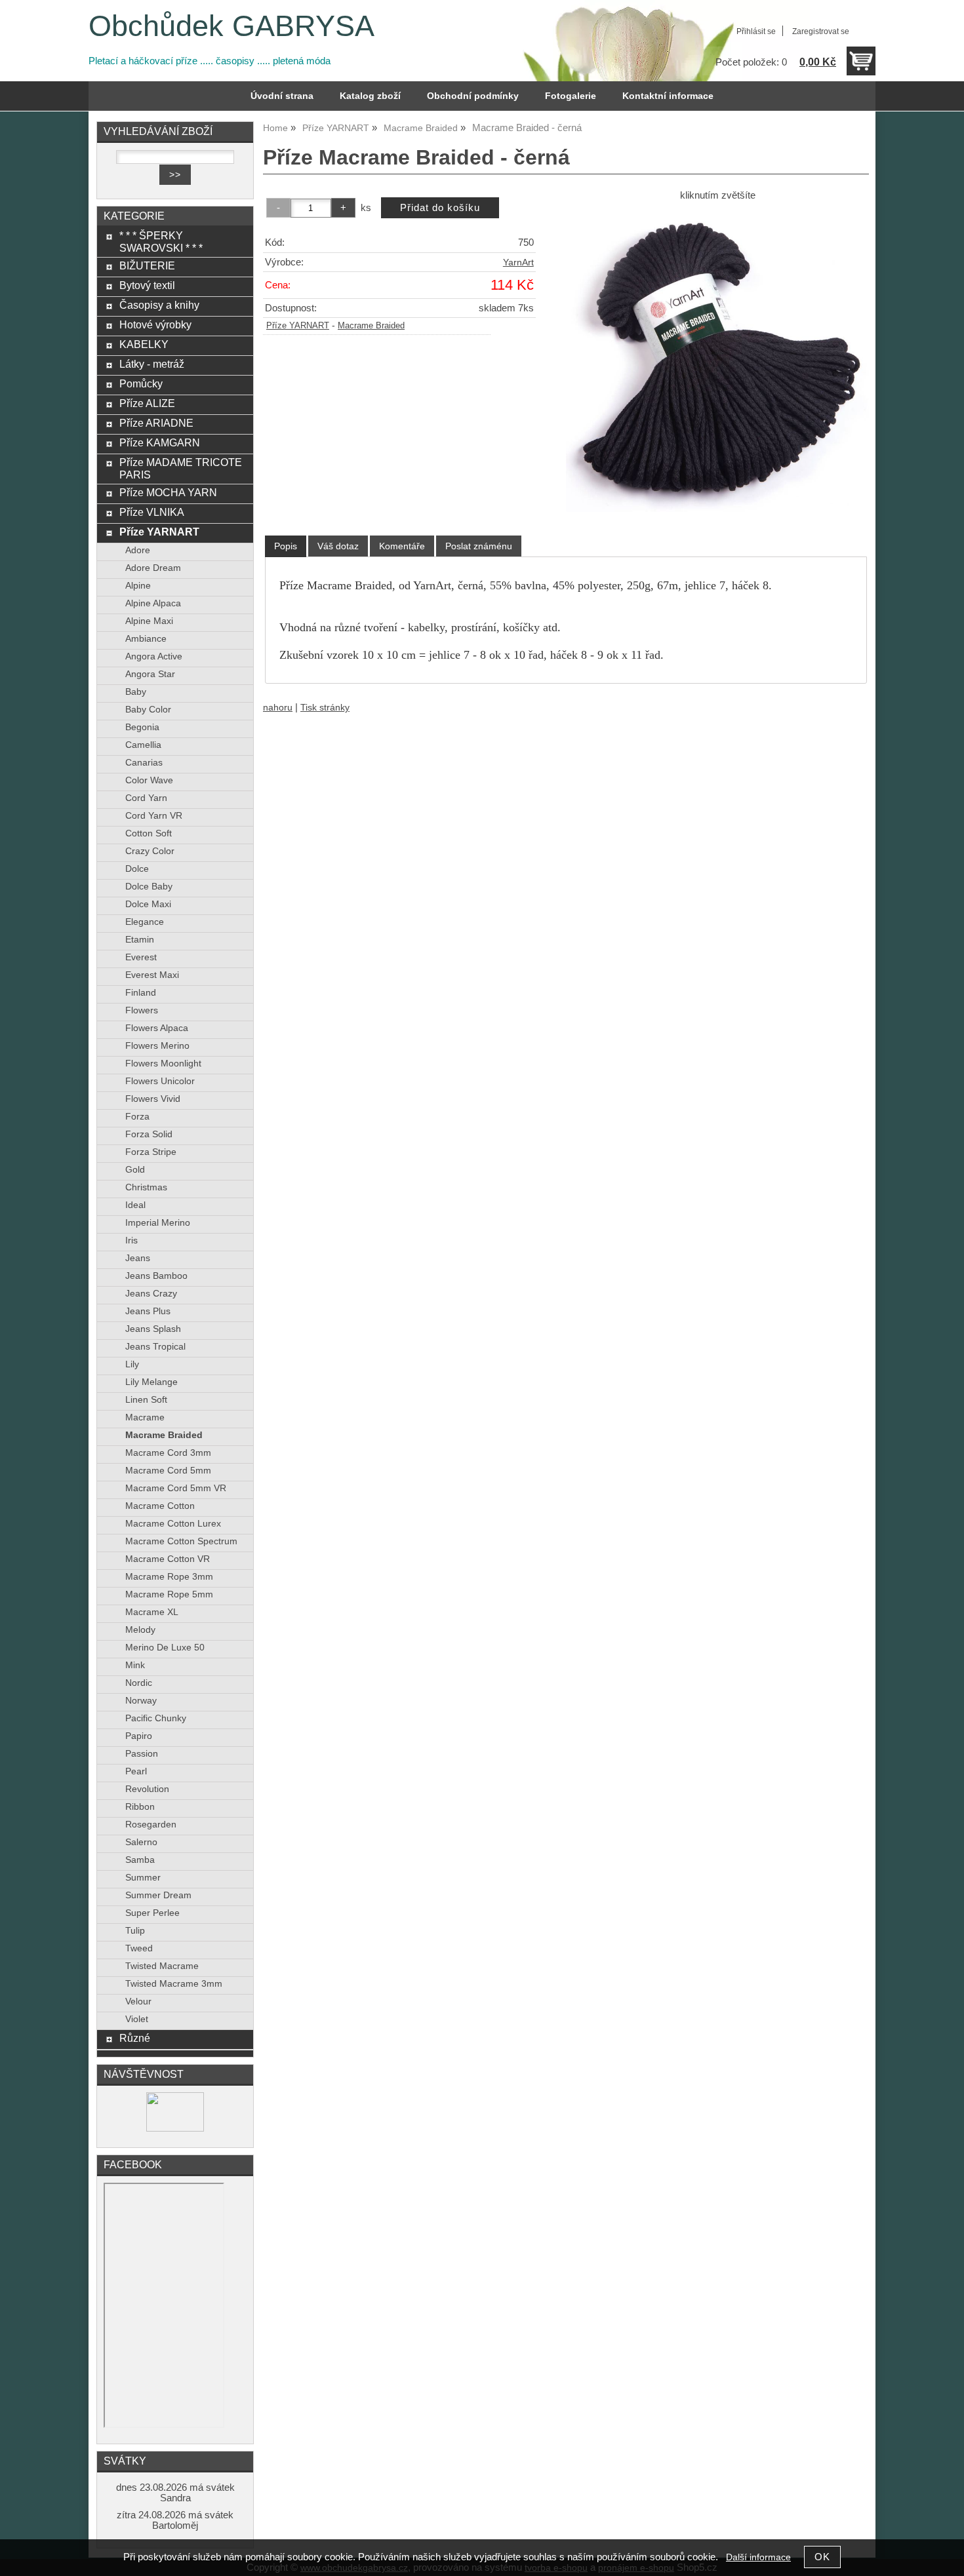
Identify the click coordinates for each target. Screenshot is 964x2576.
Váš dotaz (338, 546)
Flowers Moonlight (163, 1064)
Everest (141, 957)
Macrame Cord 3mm (168, 1453)
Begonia (142, 727)
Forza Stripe (151, 1152)
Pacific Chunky (156, 1718)
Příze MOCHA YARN (168, 492)
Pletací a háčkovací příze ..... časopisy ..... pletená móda (210, 61)
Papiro (139, 1736)
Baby (136, 692)
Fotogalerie (571, 96)
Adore (138, 550)
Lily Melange (151, 1382)
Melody (140, 1630)
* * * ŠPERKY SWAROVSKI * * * (161, 242)
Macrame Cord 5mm (168, 1471)
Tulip (135, 1931)
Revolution (147, 1789)
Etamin (140, 940)
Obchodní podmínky (473, 96)
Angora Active (154, 656)
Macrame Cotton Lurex (173, 1524)
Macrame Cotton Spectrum (181, 1541)
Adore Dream (153, 568)
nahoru (278, 708)
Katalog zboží (370, 96)
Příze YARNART (298, 326)
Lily (132, 1364)
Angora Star (150, 674)
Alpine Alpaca (153, 603)
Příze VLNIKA (152, 512)
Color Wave (149, 780)
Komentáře (402, 546)
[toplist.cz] (175, 2129)
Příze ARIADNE (156, 423)
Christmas (146, 1187)
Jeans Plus (148, 1311)
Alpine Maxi (149, 621)
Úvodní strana (282, 96)
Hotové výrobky (155, 324)
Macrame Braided (371, 326)
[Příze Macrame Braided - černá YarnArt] (717, 361)
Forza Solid (149, 1134)
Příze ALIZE (147, 403)
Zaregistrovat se (821, 31)
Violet (137, 2019)
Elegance (145, 922)
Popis (286, 546)
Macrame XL (152, 1612)
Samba (140, 1860)
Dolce (137, 869)
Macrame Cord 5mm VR (176, 1488)
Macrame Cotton (160, 1506)
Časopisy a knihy (159, 305)
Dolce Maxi (148, 904)
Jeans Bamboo (156, 1276)
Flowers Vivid (153, 1099)
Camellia (143, 745)
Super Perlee (152, 1913)
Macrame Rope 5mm (169, 1594)
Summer (143, 1878)
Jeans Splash (153, 1329)
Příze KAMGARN (160, 442)
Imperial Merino (158, 1223)
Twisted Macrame (162, 1966)
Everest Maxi (152, 975)
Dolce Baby (149, 887)
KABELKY (144, 344)
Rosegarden (151, 1825)
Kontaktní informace (668, 96)
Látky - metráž (152, 364)
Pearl (136, 1771)
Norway (141, 1701)
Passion (142, 1754)
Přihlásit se (756, 31)
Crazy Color (150, 851)
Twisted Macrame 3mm (174, 1984)
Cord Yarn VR (154, 816)
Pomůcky (141, 383)
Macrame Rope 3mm (169, 1577)
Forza (137, 1117)
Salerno (141, 1842)
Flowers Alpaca (157, 1028)
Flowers (142, 1010)
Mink (135, 1665)
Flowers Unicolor (160, 1081)
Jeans (138, 1258)
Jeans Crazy (151, 1294)
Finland (141, 993)
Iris (131, 1240)
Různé (135, 2038)
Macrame (145, 1417)
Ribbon (140, 1807)
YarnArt (518, 263)
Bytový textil (147, 285)
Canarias (144, 763)
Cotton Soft (149, 833)
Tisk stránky (325, 708)
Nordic (139, 1683)
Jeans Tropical (155, 1347)
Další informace (758, 2557)
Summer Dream (158, 1895)
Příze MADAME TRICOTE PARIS (181, 468)
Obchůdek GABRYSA (231, 26)
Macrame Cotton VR (168, 1559)
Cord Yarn (146, 798)
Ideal (135, 1205)
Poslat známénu (479, 546)
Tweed (139, 1948)
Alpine (138, 586)
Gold (135, 1170)
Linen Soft (146, 1400)
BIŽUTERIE (147, 265)
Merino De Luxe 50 (165, 1648)
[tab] (286, 546)
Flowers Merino (157, 1046)
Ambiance (146, 639)
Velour (138, 2001)
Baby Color (148, 710)
